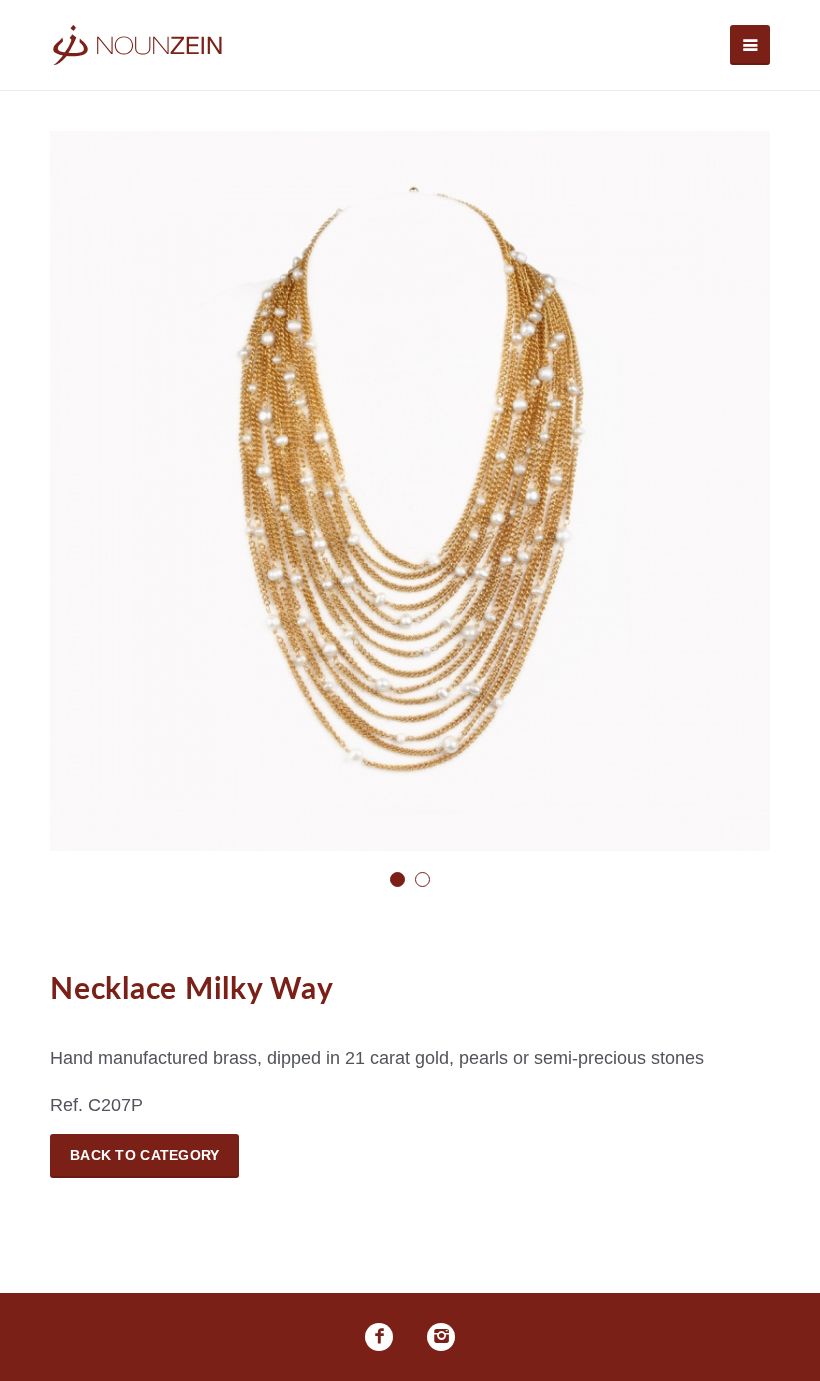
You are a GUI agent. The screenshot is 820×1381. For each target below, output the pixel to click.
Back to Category (144, 1155)
